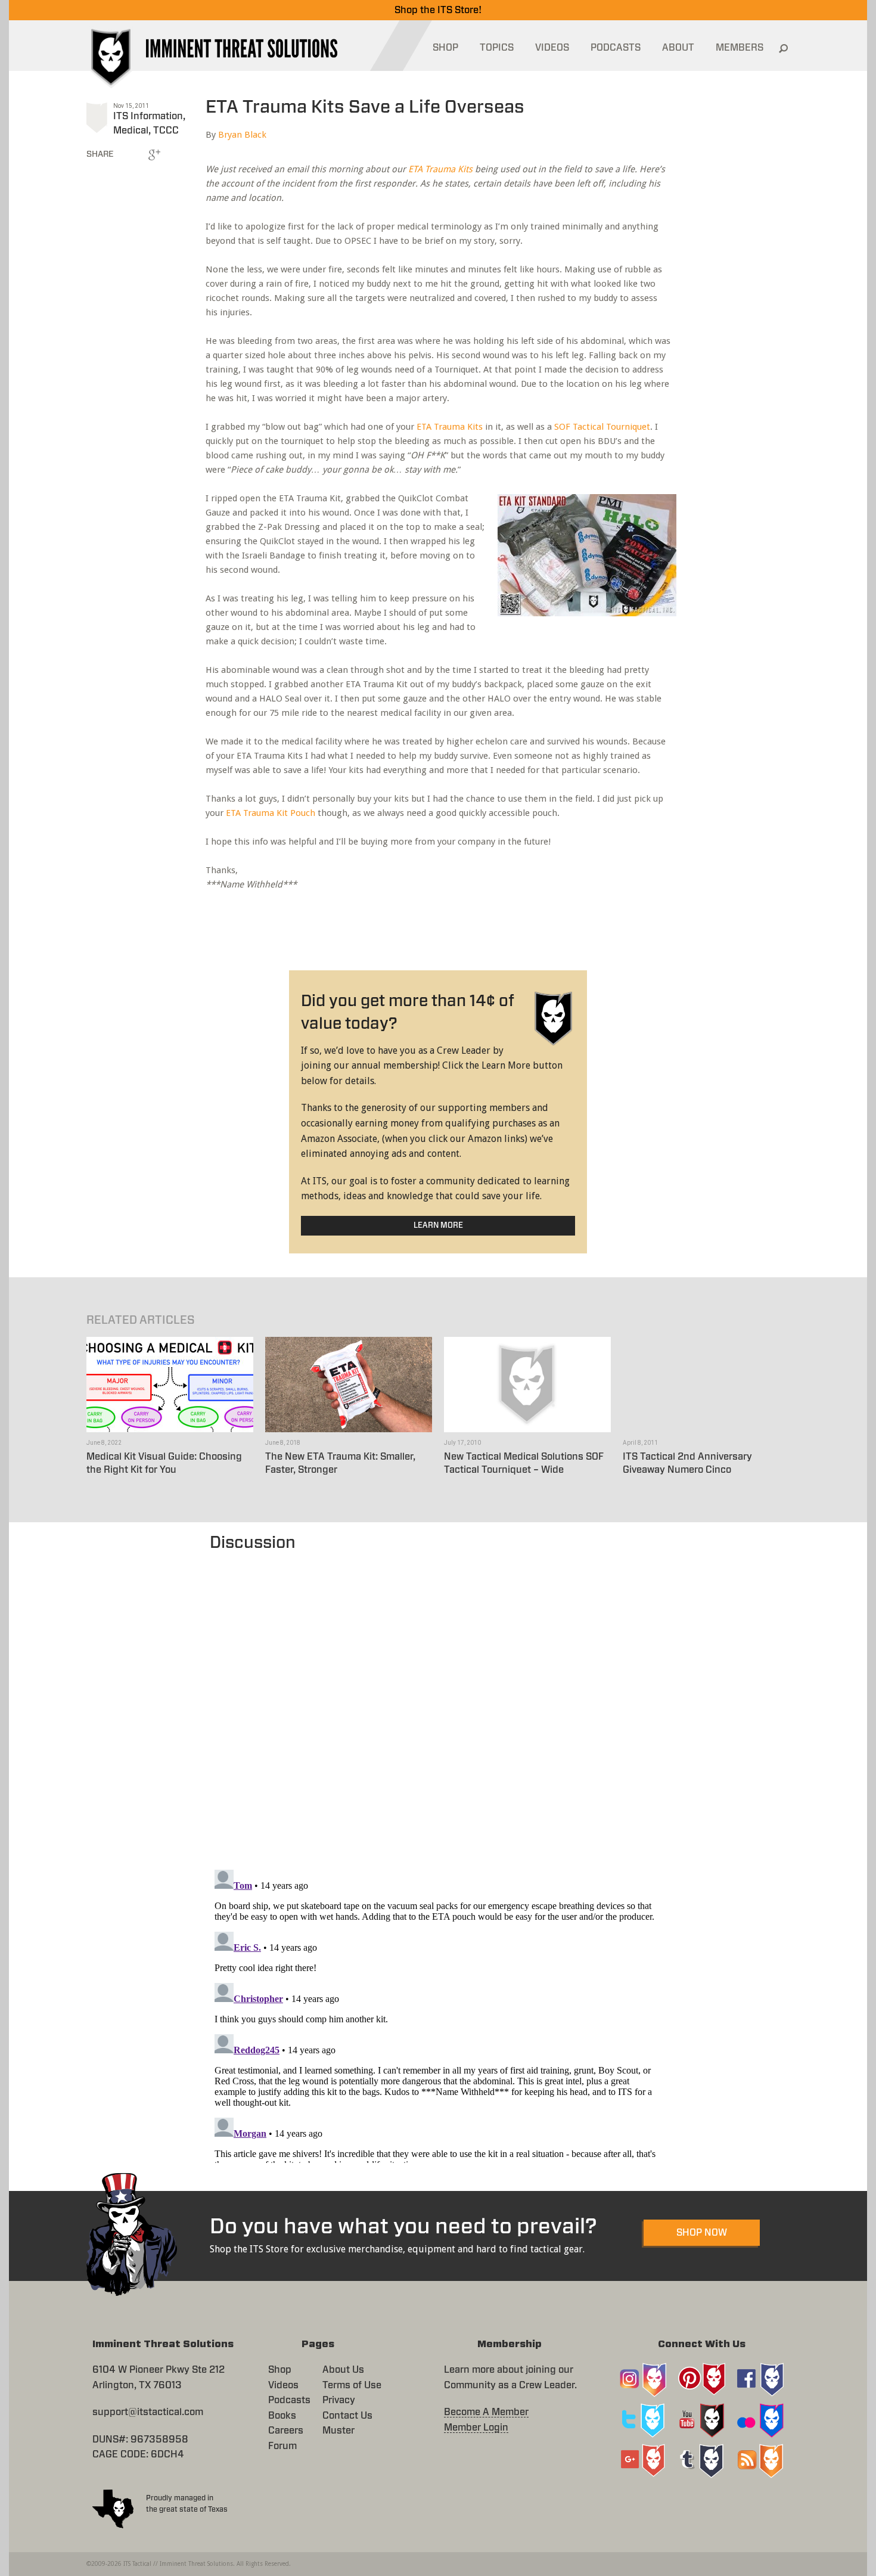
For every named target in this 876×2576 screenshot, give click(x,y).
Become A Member (486, 2412)
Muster (338, 2431)
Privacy (339, 2400)
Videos (283, 2385)
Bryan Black (242, 135)
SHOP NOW (702, 2233)
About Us (343, 2370)
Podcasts (289, 2400)
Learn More (438, 1226)
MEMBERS (740, 48)
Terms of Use (352, 2385)
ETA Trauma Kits (440, 169)
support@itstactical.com (148, 2412)
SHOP (445, 48)
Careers (286, 2431)
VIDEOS (552, 48)
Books (282, 2416)
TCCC (166, 131)
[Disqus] (438, 1705)
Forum (282, 2446)
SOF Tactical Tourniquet (602, 427)
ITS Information (148, 116)
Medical (131, 131)
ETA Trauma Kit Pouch (271, 813)
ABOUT (678, 48)
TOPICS (497, 48)
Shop (280, 2370)
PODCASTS (616, 48)
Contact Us (347, 2416)
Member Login (476, 2428)
